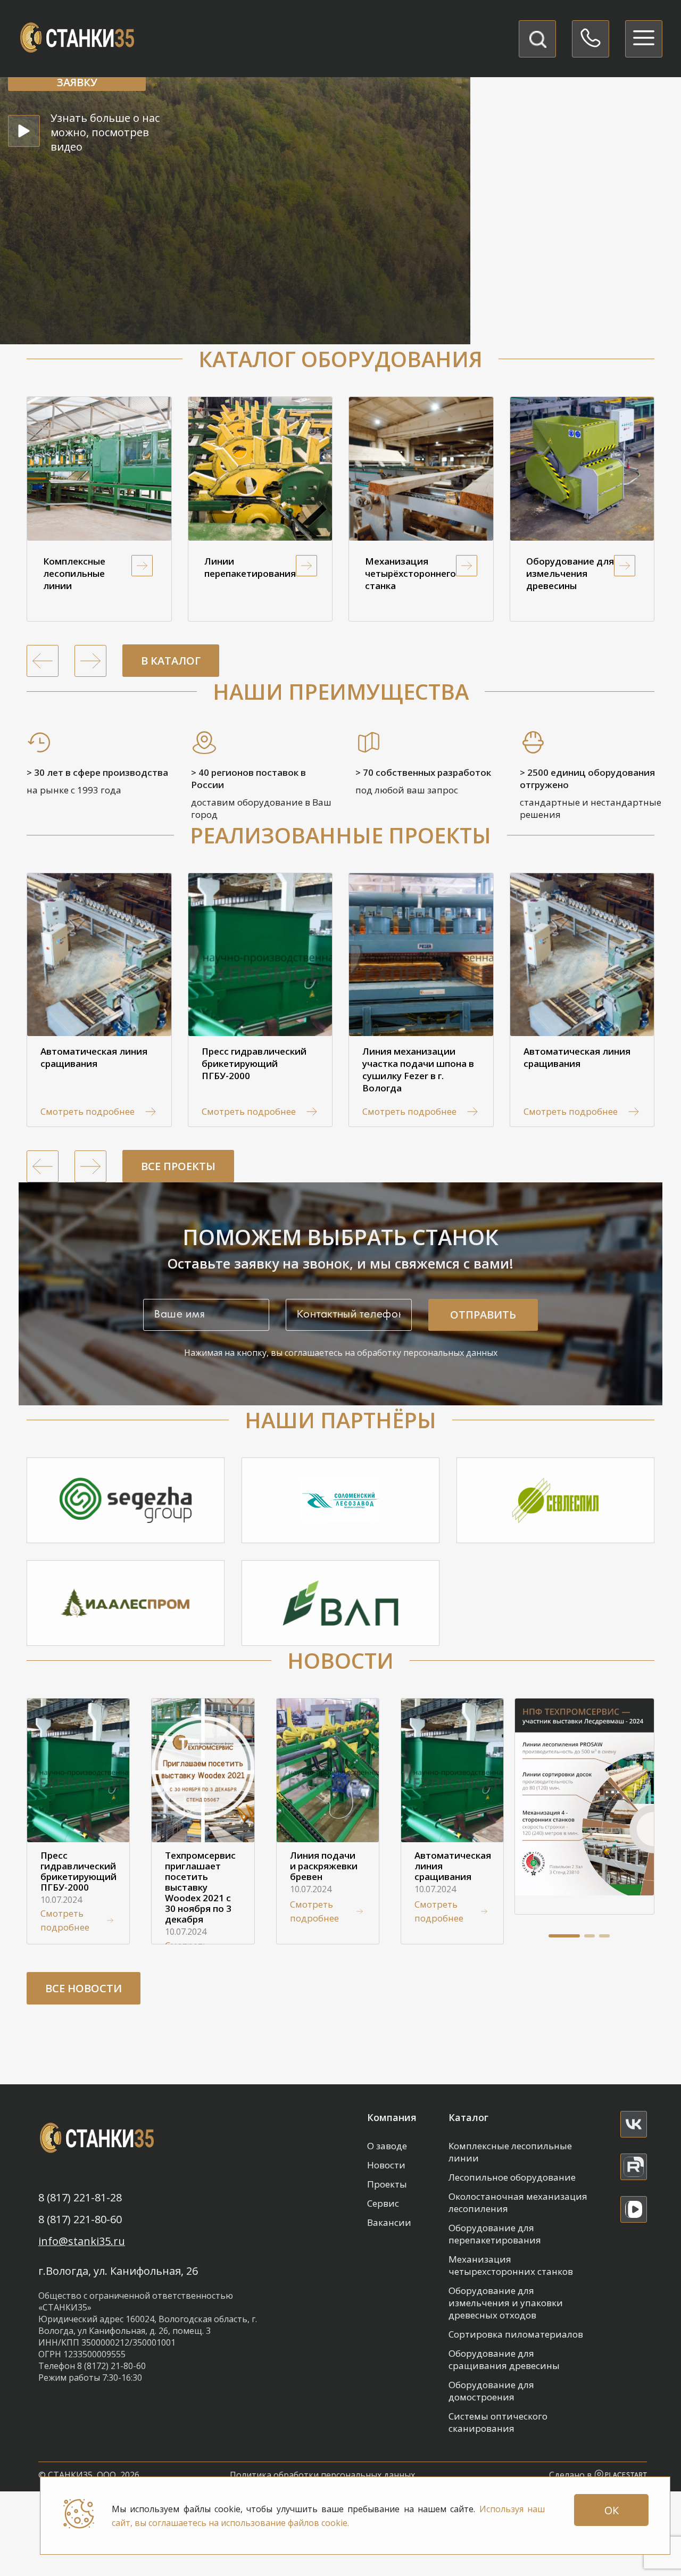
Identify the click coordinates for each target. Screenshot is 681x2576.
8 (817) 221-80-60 (80, 2219)
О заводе (387, 2146)
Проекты (387, 2184)
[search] (537, 39)
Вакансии (389, 2222)
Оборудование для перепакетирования (495, 2234)
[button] (564, 1936)
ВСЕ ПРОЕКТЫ (178, 1166)
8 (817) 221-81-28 (80, 2198)
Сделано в (572, 2475)
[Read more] (634, 2124)
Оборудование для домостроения (491, 2391)
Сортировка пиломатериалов (516, 2334)
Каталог (468, 2117)
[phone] (591, 39)
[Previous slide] (43, 661)
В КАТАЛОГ (171, 661)
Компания (392, 2117)
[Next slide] (90, 661)
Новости (386, 2165)
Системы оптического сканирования (498, 2422)
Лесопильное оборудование (512, 2177)
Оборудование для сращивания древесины (504, 2359)
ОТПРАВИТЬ (483, 1315)
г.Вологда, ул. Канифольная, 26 (118, 2271)
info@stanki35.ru (82, 2241)
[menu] (644, 39)
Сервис (383, 2203)
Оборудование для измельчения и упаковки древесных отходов (506, 2303)
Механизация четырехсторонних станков (511, 2265)
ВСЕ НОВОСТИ (84, 1988)
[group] (99, 509)
